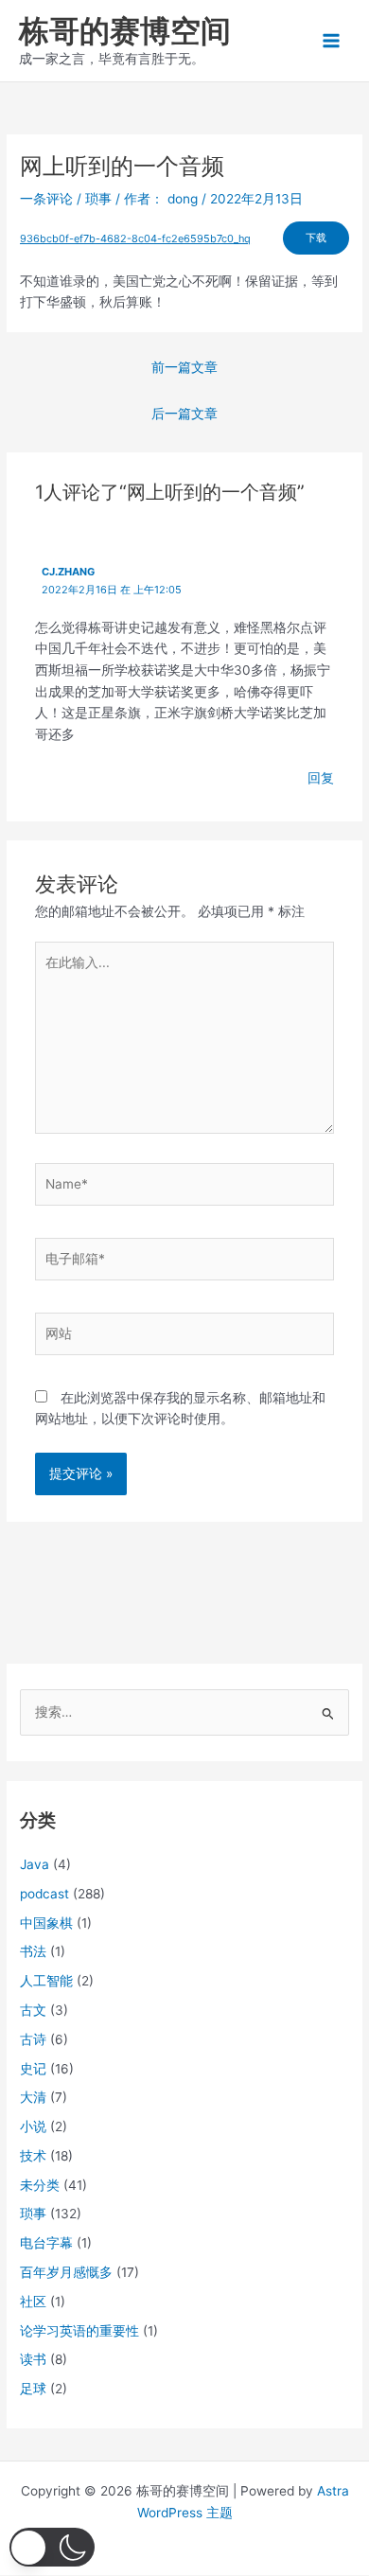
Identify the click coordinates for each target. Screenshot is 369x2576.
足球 (33, 2389)
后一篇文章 (184, 414)
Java (35, 1864)
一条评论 (46, 199)
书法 (33, 1951)
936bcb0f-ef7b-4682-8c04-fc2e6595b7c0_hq (135, 238)
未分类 (40, 2185)
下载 (316, 238)
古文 (33, 2010)
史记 (33, 2069)
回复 (321, 778)
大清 (33, 2097)
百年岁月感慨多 (66, 2272)
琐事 (98, 199)
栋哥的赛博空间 (125, 31)
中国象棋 (46, 1923)
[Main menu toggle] (332, 41)
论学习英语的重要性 (79, 2331)
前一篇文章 (184, 367)
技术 (33, 2156)
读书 (33, 2359)
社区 (33, 2302)
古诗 (33, 2039)
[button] (52, 2547)
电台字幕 (46, 2243)
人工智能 (46, 1981)
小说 (33, 2126)
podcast (44, 1894)
